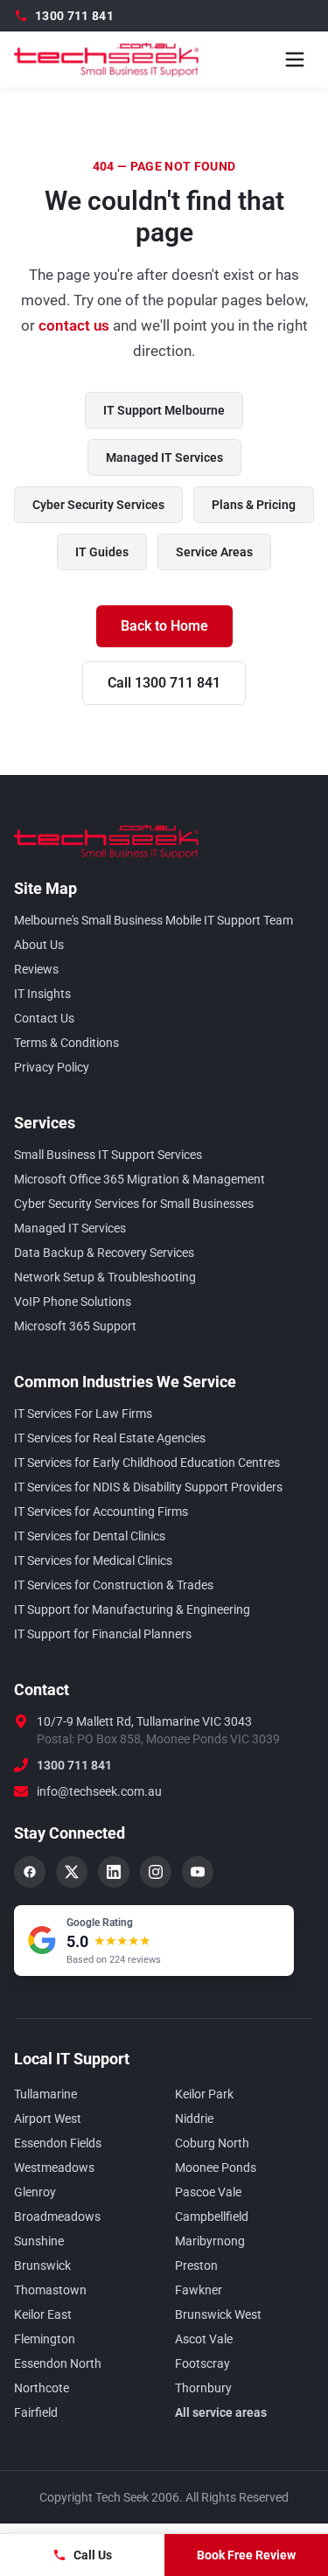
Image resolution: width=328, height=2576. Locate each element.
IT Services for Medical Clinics (93, 1560)
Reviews (36, 969)
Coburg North (212, 2143)
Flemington (45, 2339)
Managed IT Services (164, 457)
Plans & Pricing (254, 505)
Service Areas (214, 552)
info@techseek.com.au (99, 1791)
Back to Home (164, 626)
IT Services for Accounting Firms (101, 1511)
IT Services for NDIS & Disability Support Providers (148, 1487)
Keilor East (43, 2314)
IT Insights (42, 994)
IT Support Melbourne (164, 410)
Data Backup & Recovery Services (104, 1253)
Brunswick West (218, 2314)
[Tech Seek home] (106, 59)
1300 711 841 (74, 1765)
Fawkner (199, 2290)
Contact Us (44, 1018)
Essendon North (58, 2363)
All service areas (221, 2412)
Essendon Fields (58, 2143)
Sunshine (39, 2241)
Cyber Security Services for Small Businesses (134, 1204)
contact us (74, 325)
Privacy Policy (52, 1067)
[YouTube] (198, 1872)
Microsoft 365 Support (75, 1326)
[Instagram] (156, 1872)
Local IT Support (72, 2059)
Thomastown (50, 2290)
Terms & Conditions (66, 1043)
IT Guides (102, 552)
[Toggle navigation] (295, 59)
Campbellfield (212, 2216)
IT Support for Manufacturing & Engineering (132, 1609)
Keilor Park (204, 2094)
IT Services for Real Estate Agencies (110, 1438)
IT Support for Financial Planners (103, 1634)
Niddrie (194, 2119)
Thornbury (203, 2388)
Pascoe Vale (208, 2192)
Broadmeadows (57, 2216)
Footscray (202, 2363)
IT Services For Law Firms (83, 1414)
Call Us (93, 2555)
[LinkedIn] (114, 1872)
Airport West (48, 2119)
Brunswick (42, 2265)
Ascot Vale (204, 2339)
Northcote (42, 2388)
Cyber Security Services (98, 505)
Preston (196, 2265)
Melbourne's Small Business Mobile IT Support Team (154, 920)
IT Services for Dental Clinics (90, 1536)
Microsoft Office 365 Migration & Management (140, 1179)
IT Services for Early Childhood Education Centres (147, 1463)
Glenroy (35, 2192)
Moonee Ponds (216, 2168)
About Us (39, 945)
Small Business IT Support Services (108, 1155)
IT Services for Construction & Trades (114, 1585)
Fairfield (36, 2412)
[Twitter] (72, 1872)
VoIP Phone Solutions (73, 1302)
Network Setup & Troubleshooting (105, 1277)
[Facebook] (30, 1872)
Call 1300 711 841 (164, 683)
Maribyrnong (210, 2241)
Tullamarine (45, 2094)
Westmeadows (54, 2168)
